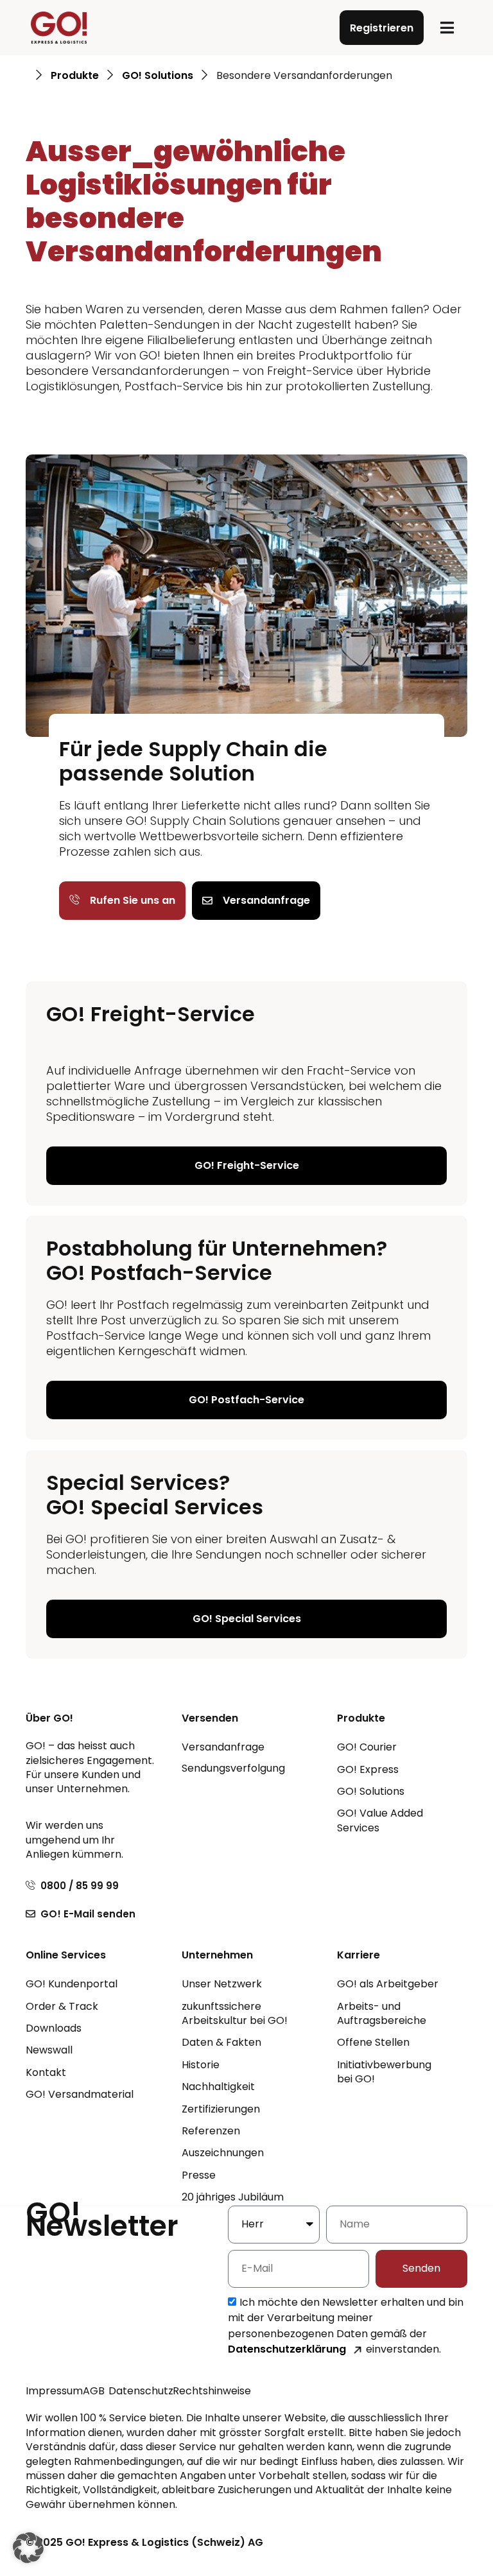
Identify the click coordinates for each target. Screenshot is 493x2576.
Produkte (75, 76)
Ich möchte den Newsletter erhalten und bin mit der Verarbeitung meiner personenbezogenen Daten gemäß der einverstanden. (346, 2326)
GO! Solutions (158, 76)
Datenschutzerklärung (287, 2349)
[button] (447, 28)
